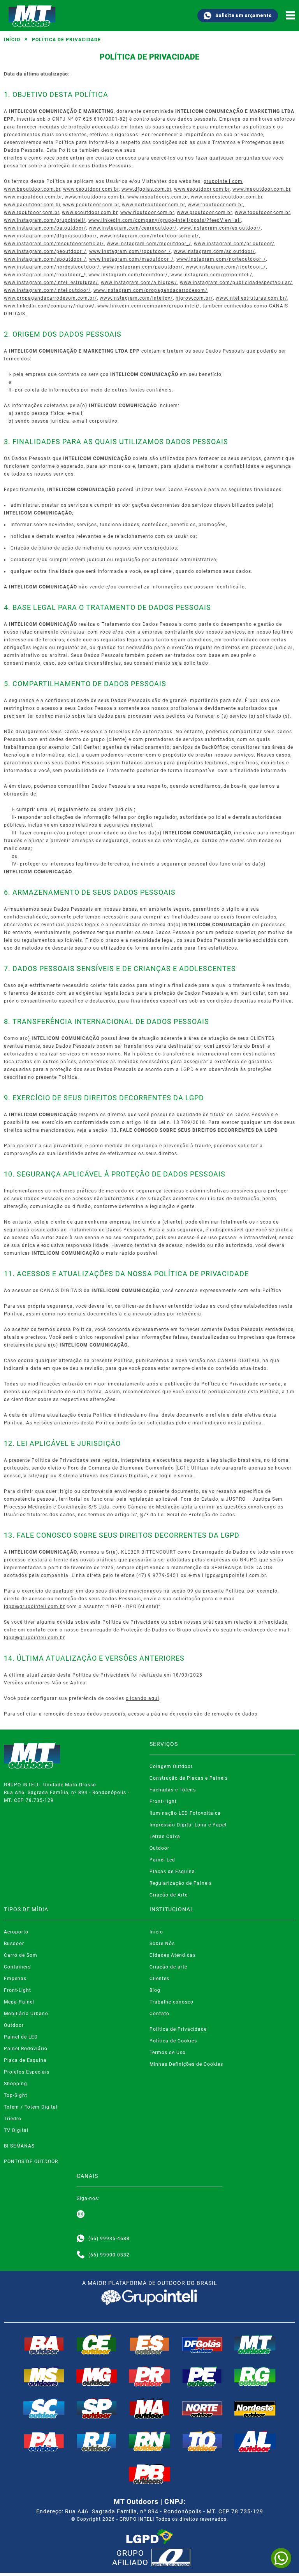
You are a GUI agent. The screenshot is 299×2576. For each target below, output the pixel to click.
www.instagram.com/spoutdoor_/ (45, 259)
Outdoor (159, 1848)
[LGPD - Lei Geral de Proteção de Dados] (149, 2537)
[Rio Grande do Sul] (255, 2376)
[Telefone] (81, 2255)
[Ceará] (97, 2344)
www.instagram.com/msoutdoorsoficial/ (54, 244)
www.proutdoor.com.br (204, 212)
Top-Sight (16, 2095)
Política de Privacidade (178, 2029)
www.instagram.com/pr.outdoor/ (234, 244)
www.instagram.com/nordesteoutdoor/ (52, 267)
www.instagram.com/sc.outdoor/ (214, 251)
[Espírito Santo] (149, 2344)
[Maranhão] (149, 2408)
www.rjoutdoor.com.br (147, 212)
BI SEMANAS (19, 2146)
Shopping (16, 2084)
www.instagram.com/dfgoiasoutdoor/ (50, 236)
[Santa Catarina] (44, 2408)
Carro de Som (21, 1955)
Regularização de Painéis (181, 1883)
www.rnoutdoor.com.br (215, 205)
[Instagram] (81, 2214)
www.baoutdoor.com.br (32, 189)
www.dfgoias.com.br (146, 189)
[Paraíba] (149, 2474)
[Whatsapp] (81, 2239)
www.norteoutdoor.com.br (153, 205)
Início (12, 40)
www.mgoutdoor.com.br (33, 197)
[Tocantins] (202, 2441)
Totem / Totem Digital (31, 2107)
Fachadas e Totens (173, 1790)
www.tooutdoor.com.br (262, 212)
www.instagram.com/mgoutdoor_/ (149, 244)
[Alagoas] (255, 2441)
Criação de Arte (169, 1895)
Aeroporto (16, 1932)
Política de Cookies (173, 2041)
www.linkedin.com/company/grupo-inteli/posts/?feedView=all (165, 220)
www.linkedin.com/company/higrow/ (49, 306)
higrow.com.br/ (194, 298)
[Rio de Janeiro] (97, 2441)
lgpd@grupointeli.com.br (34, 1607)
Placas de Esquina (172, 1872)
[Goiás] (202, 2344)
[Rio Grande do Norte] (149, 2441)
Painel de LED (21, 2037)
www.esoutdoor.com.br (202, 189)
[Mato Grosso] (255, 2344)
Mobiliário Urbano (26, 2014)
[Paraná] (149, 2376)
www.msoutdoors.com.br (158, 197)
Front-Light (163, 1802)
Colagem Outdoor (171, 1767)
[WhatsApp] (281, 2558)
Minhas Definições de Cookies (186, 2064)
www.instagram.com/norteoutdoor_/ (221, 259)
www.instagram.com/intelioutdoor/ (47, 290)
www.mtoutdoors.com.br (95, 197)
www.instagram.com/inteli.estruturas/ (51, 283)
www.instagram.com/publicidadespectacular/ (236, 283)
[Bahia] (44, 2344)
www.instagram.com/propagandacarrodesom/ (150, 290)
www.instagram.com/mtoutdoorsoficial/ (149, 236)
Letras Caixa (165, 1837)
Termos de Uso (168, 2053)
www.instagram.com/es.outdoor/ (220, 228)
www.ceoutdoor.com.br (91, 189)
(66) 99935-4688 (109, 2239)
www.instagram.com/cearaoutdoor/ (133, 228)
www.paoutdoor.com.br (32, 205)
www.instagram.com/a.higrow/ (139, 283)
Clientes (159, 1979)
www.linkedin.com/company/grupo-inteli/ (149, 306)
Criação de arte (168, 1967)
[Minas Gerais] (97, 2376)
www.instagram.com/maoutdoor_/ (131, 259)
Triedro (13, 2119)
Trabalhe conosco (171, 2002)
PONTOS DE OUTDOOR (31, 2162)
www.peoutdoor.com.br (91, 205)
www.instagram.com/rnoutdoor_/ (45, 275)
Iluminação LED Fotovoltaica (185, 1813)
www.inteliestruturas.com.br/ (252, 298)
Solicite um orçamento (244, 16)
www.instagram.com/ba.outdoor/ (45, 228)
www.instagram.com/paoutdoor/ (143, 267)
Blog (155, 1990)
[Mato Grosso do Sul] (44, 2376)
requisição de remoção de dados (217, 1714)
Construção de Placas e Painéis (189, 1778)
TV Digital (16, 2130)
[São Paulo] (97, 2408)
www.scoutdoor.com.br (90, 212)
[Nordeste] (255, 2408)
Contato (159, 2014)
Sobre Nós (162, 1944)
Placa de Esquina (25, 2060)
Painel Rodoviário (26, 2049)
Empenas (15, 1979)
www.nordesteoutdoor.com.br (227, 197)
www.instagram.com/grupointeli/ (45, 220)
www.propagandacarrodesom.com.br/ (50, 298)
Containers (17, 1967)
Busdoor (14, 1944)
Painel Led (162, 1860)
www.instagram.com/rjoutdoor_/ (226, 267)
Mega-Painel (19, 2002)
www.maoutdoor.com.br (261, 189)
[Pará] (44, 2441)
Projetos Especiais (27, 2072)
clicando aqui (142, 1698)
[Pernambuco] (202, 2376)
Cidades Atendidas (173, 1955)
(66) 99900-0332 (109, 2255)
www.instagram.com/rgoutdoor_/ (130, 251)
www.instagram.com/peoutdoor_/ (45, 251)
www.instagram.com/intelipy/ (136, 298)
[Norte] (202, 2408)
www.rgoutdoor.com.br (32, 212)
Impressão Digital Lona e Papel (188, 1825)
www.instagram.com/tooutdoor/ (128, 275)
